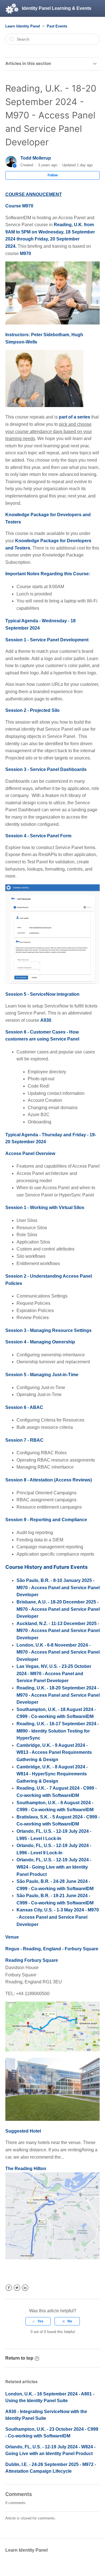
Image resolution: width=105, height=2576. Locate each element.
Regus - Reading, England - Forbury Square (52, 1949)
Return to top (19, 2358)
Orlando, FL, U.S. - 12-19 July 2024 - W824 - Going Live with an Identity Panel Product (54, 1867)
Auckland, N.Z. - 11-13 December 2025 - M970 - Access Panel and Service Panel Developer (58, 1631)
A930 (46, 1020)
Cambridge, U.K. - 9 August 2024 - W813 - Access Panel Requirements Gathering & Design (54, 1752)
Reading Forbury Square (32, 1960)
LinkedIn (25, 2288)
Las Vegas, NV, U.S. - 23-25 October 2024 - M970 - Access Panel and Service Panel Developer (54, 1673)
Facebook (9, 2288)
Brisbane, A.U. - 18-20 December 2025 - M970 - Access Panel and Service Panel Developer (58, 1609)
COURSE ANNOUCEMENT (34, 194)
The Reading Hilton (26, 2169)
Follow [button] (53, 175)
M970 (25, 253)
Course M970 (19, 206)
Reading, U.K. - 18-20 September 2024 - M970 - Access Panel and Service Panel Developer (58, 1695)
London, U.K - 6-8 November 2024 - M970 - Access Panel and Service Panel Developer (58, 1652)
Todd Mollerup (36, 158)
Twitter (17, 2288)
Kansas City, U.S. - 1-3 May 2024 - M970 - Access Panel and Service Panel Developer (58, 1917)
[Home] (12, 8)
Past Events (57, 26)
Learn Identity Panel (23, 26)
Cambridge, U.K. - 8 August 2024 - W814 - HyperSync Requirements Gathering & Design (52, 1774)
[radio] (38, 2321)
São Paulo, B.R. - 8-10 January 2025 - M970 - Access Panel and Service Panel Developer (58, 1588)
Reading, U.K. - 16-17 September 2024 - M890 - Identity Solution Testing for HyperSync (58, 1731)
